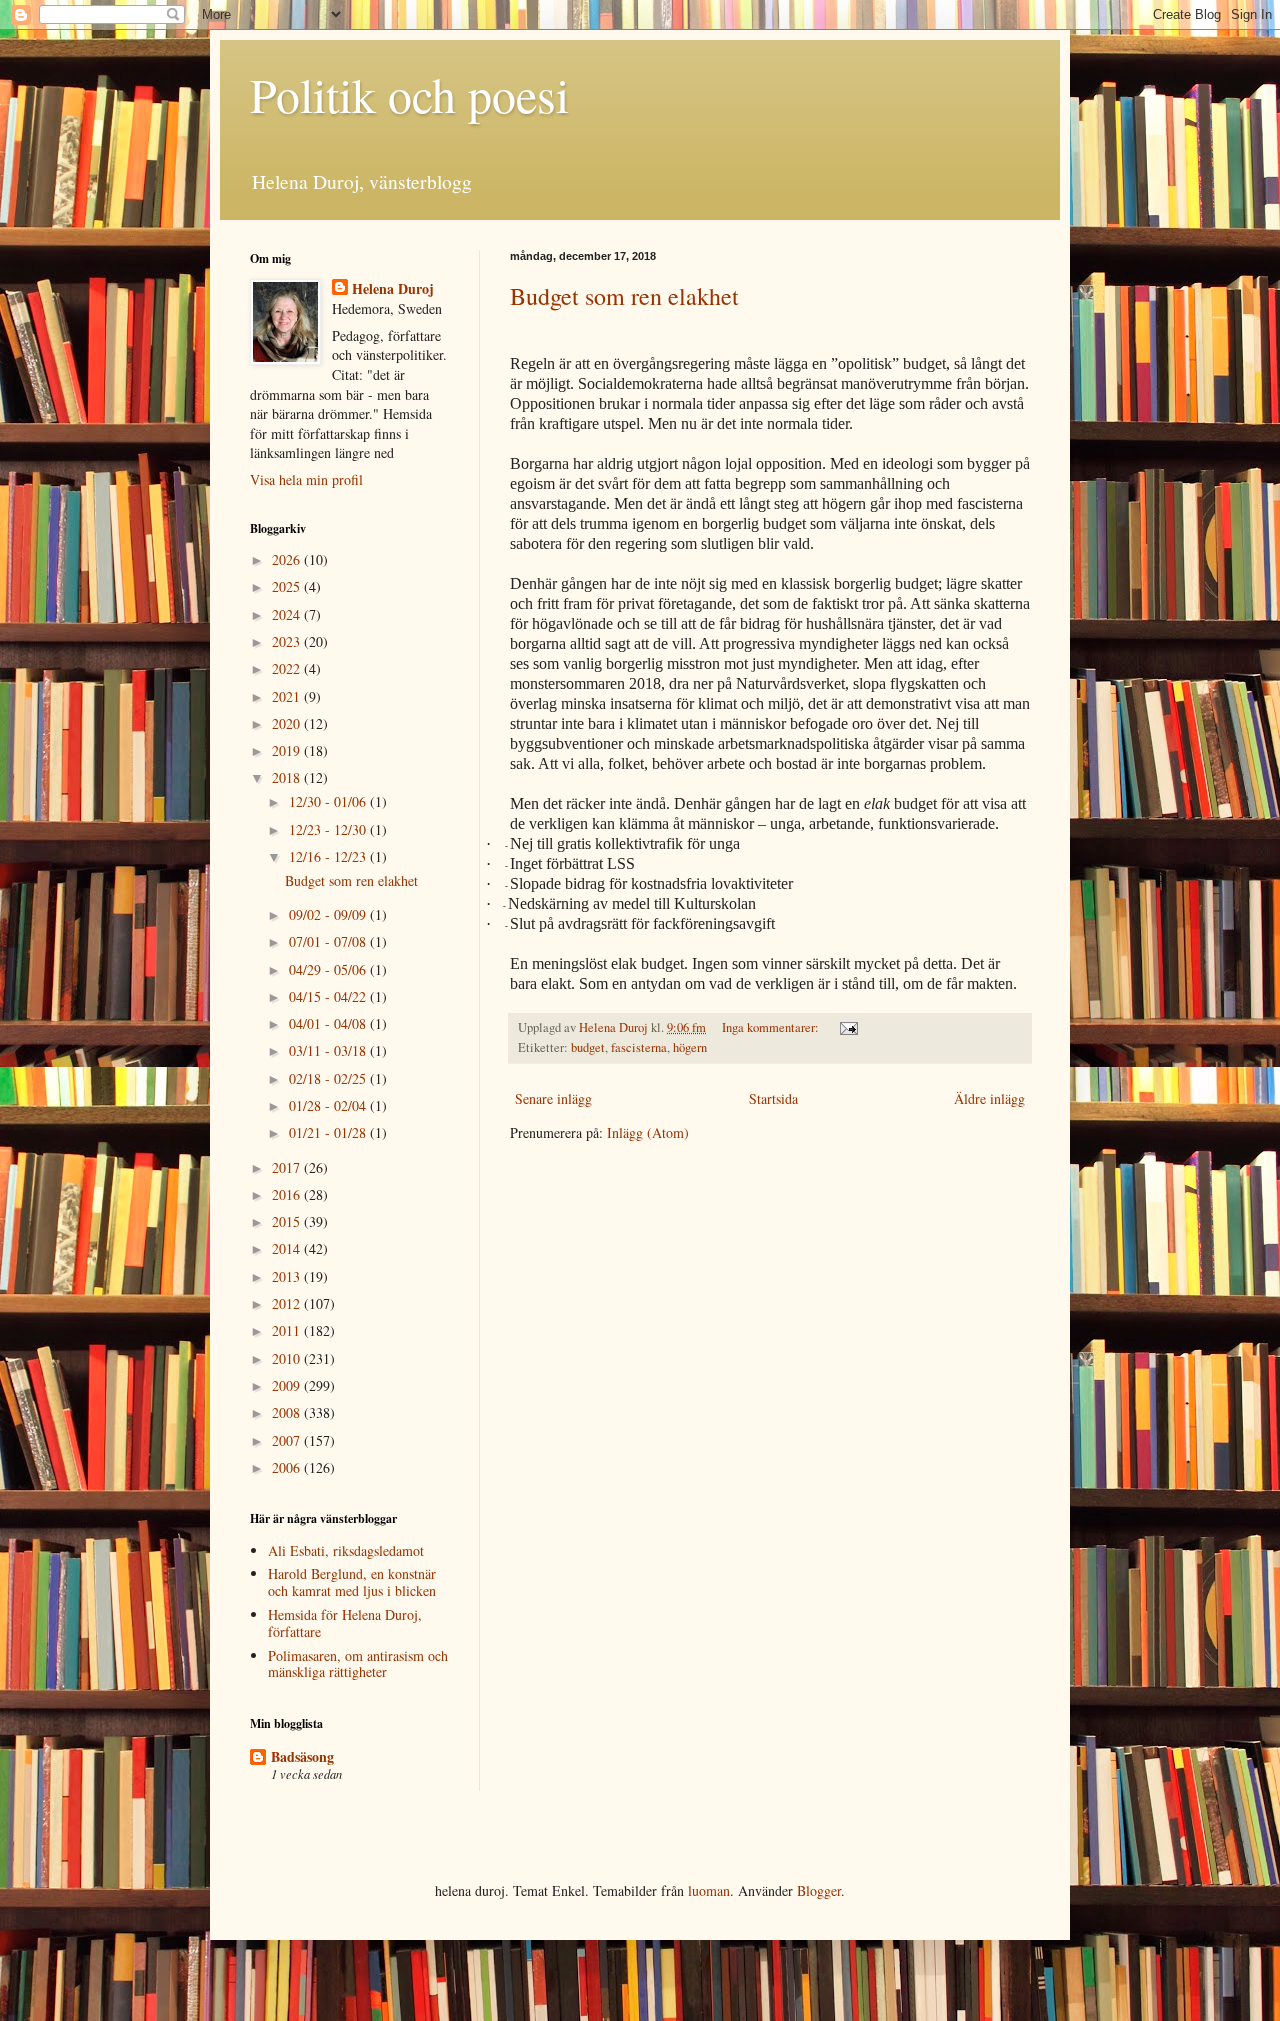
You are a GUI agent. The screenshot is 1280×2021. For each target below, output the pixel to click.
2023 (288, 641)
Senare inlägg (553, 1098)
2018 (288, 777)
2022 (288, 668)
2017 (288, 1167)
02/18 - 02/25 (329, 1078)
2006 (288, 1467)
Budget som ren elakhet (624, 296)
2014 (288, 1248)
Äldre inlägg (989, 1098)
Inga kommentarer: (772, 1027)
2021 (288, 696)
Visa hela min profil (306, 479)
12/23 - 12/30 (329, 829)
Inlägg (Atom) (648, 1132)
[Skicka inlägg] (847, 1027)
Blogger (819, 1890)
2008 (288, 1412)
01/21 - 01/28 (329, 1132)
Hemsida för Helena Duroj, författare (345, 1623)
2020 (288, 723)
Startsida (773, 1098)
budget (588, 1047)
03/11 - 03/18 (329, 1050)
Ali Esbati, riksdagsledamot (346, 1550)
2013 (288, 1276)
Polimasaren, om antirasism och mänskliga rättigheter (358, 1664)
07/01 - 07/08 (329, 941)
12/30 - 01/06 (329, 801)
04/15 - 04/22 (329, 996)
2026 (288, 559)
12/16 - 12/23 (329, 856)
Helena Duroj (393, 289)
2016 (288, 1194)
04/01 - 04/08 (329, 1023)
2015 (288, 1221)
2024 (288, 614)
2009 (288, 1385)
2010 (288, 1358)
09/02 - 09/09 (329, 914)
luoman (709, 1890)
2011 (288, 1330)
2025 (288, 586)
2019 (288, 750)
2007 (288, 1440)
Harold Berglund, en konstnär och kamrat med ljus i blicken (352, 1582)
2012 (288, 1303)
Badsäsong (302, 1756)
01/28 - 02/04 (329, 1105)
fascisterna (639, 1047)
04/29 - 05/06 (329, 969)
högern (690, 1047)
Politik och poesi (409, 94)
